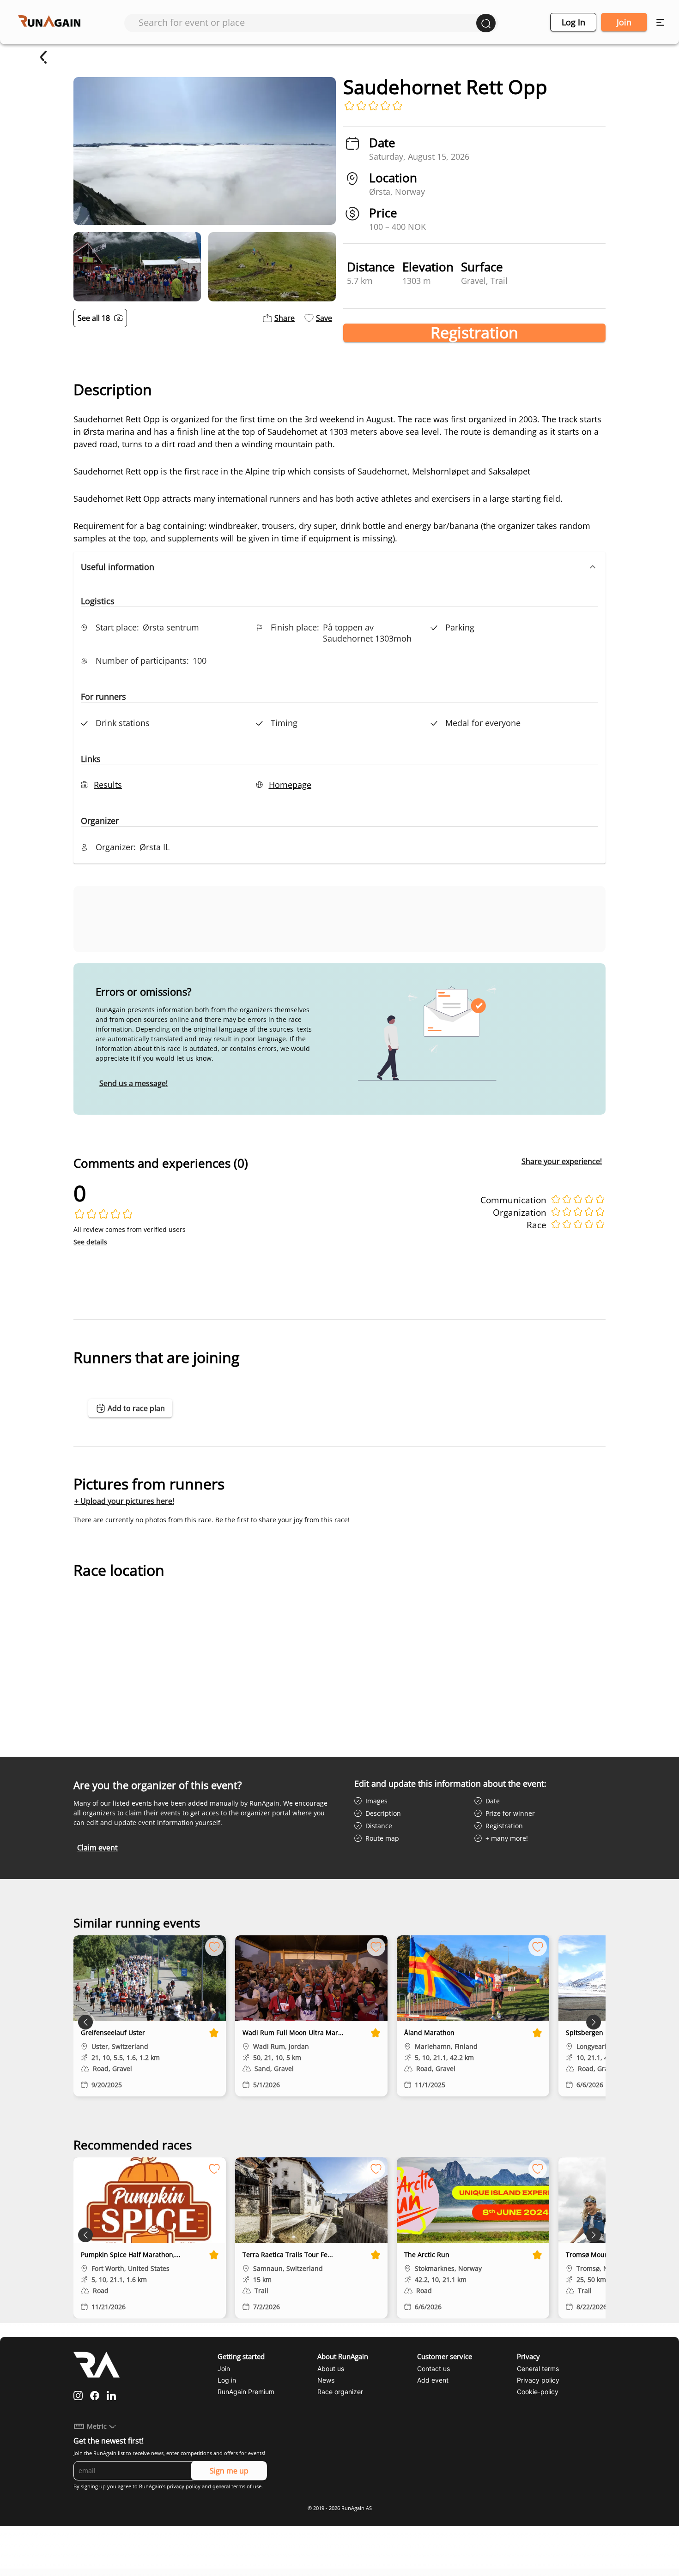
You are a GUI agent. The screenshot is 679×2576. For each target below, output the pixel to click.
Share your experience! (562, 1161)
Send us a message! (133, 1083)
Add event (433, 2380)
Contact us (433, 2369)
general (221, 2486)
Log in (573, 22)
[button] (339, 567)
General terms (538, 2369)
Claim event (97, 1848)
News (326, 2380)
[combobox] (307, 22)
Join (624, 22)
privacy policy (184, 2486)
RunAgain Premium (246, 2392)
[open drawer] (660, 22)
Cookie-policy (538, 2392)
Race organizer (340, 2392)
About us (331, 2369)
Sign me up (229, 2471)
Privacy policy (538, 2380)
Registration (474, 333)
